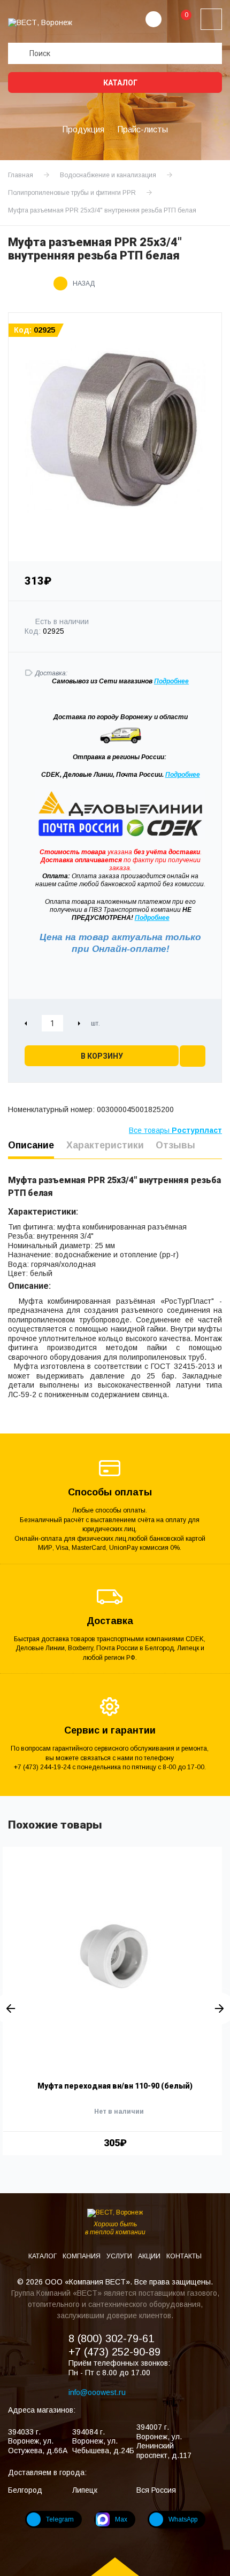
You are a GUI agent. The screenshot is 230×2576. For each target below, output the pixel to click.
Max (121, 2519)
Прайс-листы (143, 129)
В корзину (102, 1056)
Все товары (175, 1130)
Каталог (120, 83)
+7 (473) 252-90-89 (114, 2352)
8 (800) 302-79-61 (111, 2338)
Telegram (60, 2519)
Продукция (83, 129)
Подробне (170, 681)
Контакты (184, 2256)
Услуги (120, 2256)
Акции (150, 2256)
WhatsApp (183, 2519)
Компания (82, 2256)
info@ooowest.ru (97, 2392)
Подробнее (183, 775)
